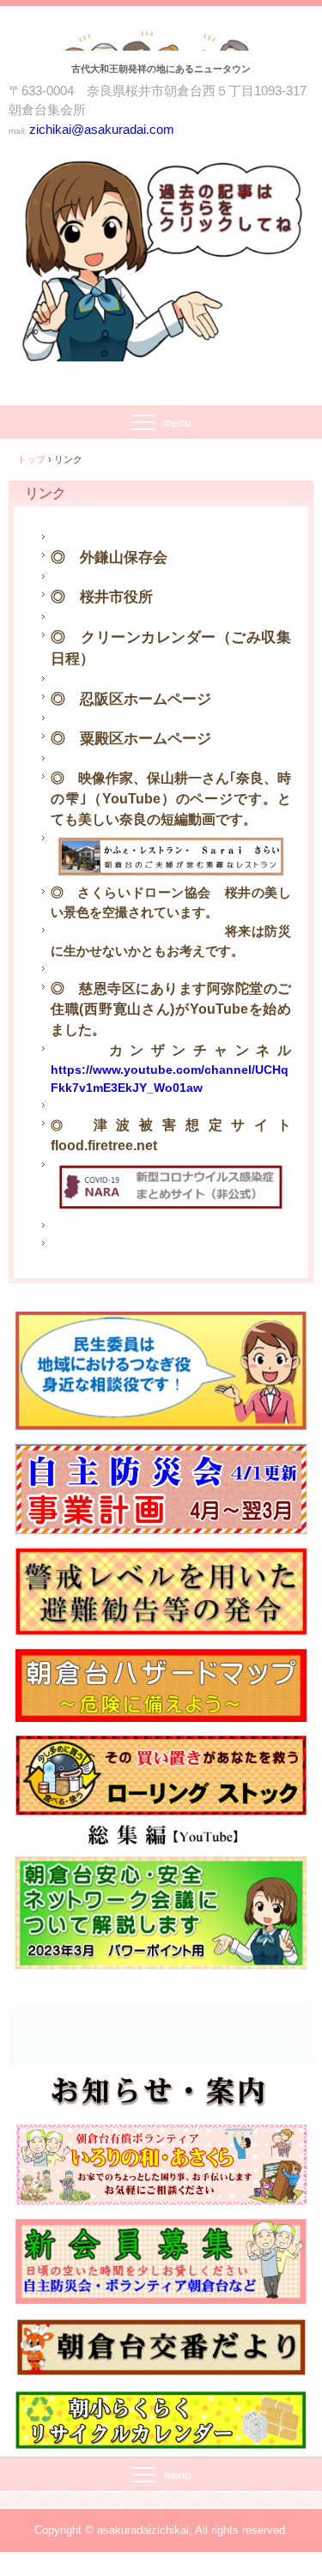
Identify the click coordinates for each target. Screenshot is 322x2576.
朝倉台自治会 (161, 44)
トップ (31, 459)
